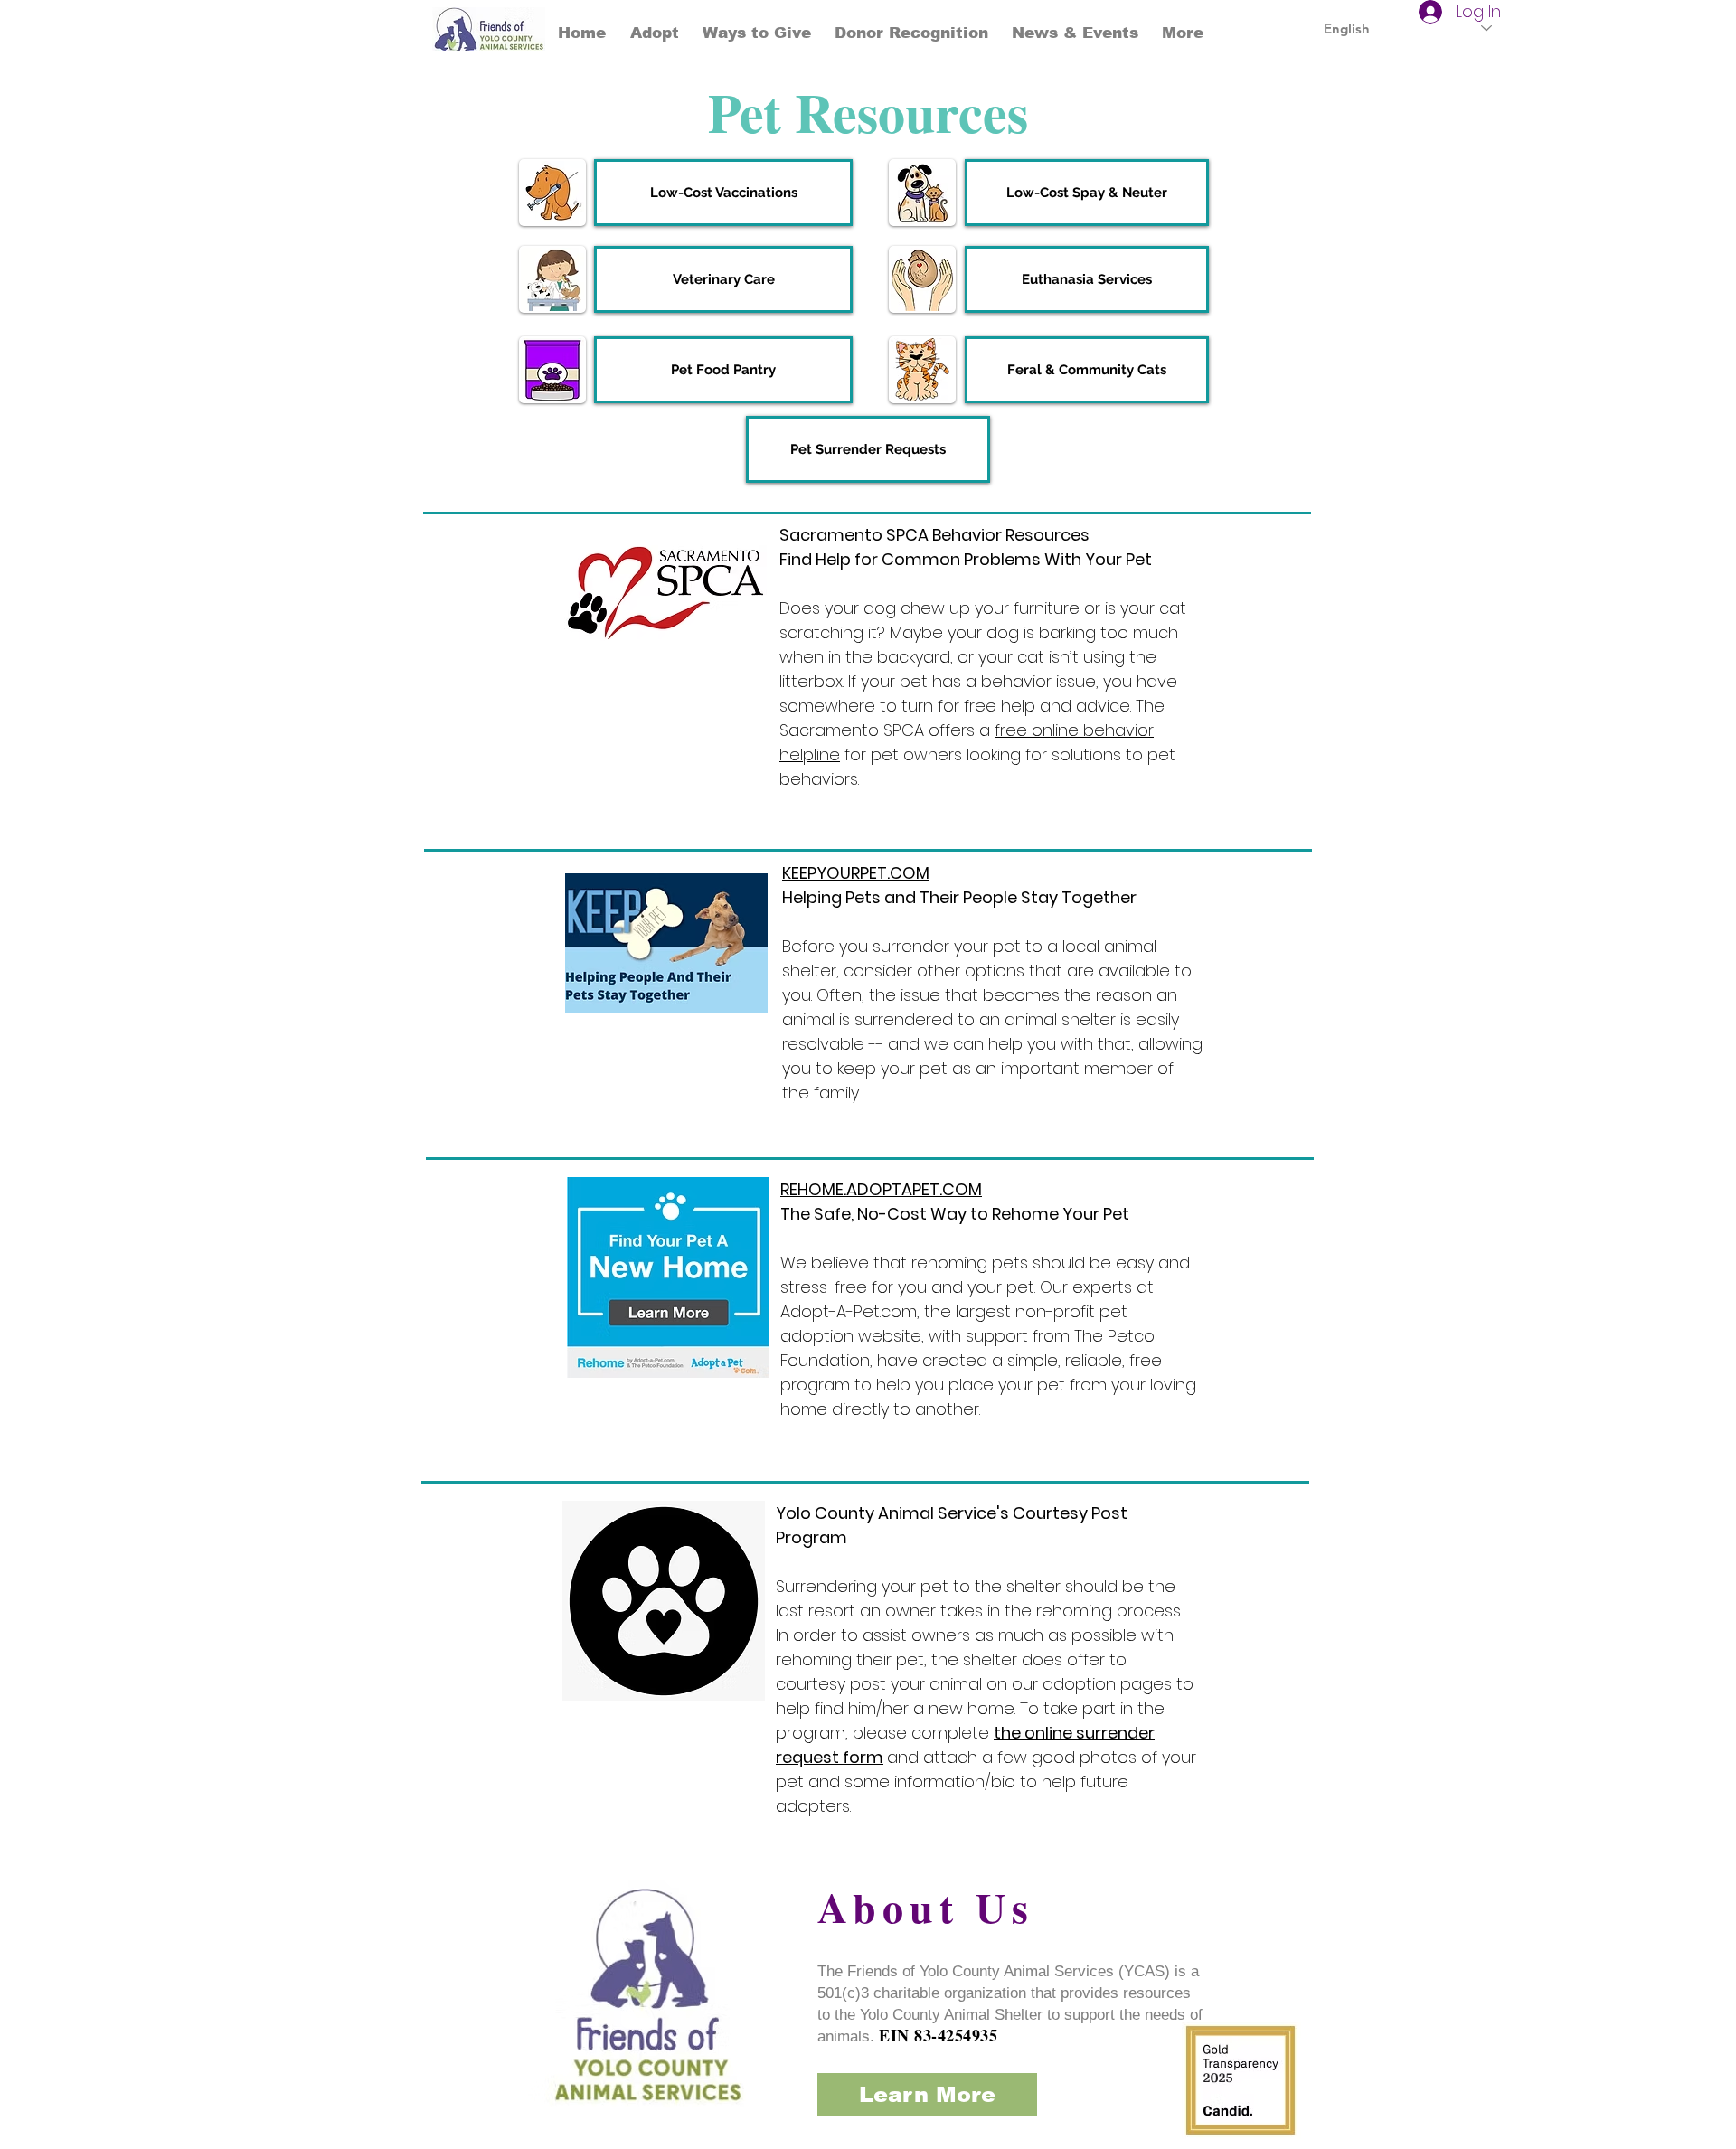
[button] (757, 33)
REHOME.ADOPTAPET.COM (881, 1189)
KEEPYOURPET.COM (856, 873)
